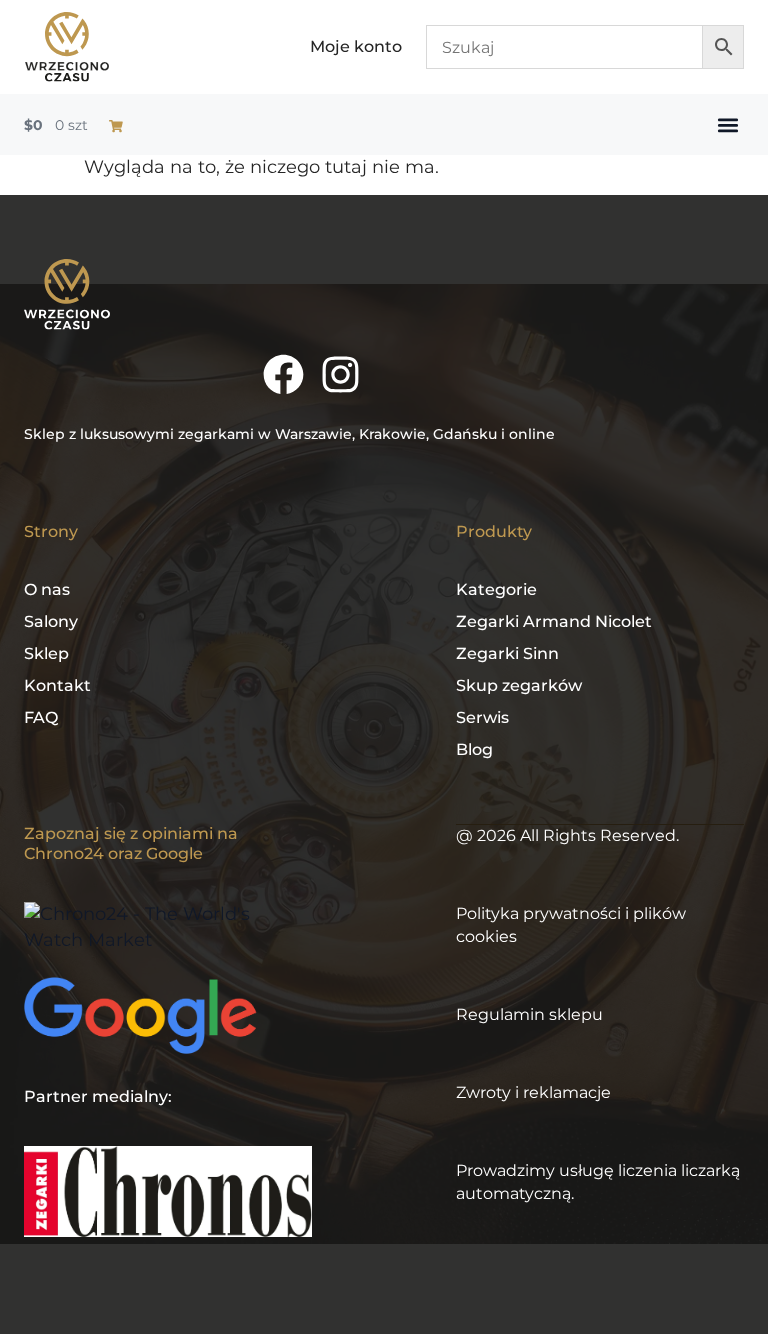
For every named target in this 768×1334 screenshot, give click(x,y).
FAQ (41, 717)
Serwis (482, 717)
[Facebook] (283, 374)
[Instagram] (340, 374)
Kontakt (57, 685)
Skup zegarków (519, 685)
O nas (47, 589)
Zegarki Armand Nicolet (554, 621)
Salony (51, 621)
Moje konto (356, 46)
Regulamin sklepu (529, 1014)
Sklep (46, 653)
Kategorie (496, 589)
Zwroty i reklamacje (533, 1092)
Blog (474, 749)
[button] (727, 124)
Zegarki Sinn (507, 653)
